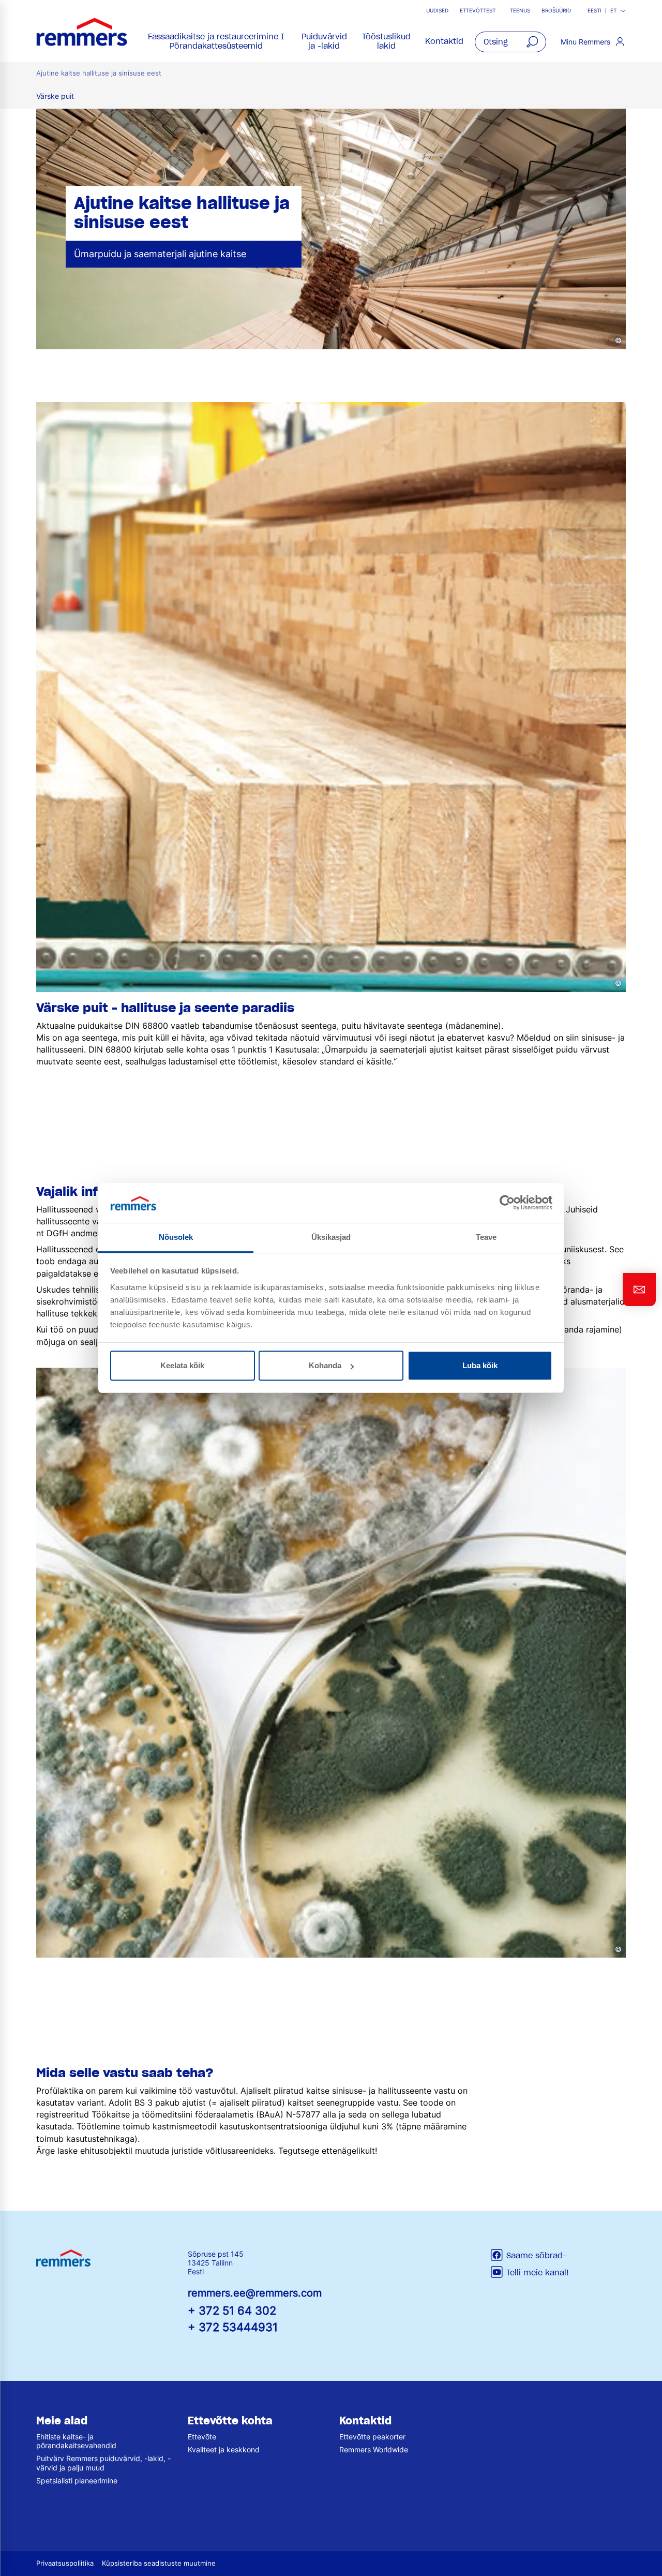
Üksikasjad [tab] (331, 1237)
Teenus (520, 11)
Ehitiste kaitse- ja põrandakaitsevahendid (76, 2441)
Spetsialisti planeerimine (77, 2481)
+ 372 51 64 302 (232, 2310)
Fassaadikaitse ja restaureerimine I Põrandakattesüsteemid (216, 41)
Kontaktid (444, 41)
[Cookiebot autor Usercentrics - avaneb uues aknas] (507, 1203)
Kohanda (325, 1365)
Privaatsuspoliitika (65, 2563)
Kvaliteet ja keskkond (224, 2449)
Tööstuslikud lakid (386, 41)
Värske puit (55, 96)
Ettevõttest (478, 11)
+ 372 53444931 (233, 2327)
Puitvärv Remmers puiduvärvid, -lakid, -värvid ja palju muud (103, 2463)
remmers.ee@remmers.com (255, 2293)
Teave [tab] (486, 1237)
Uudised (437, 11)
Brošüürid (556, 11)
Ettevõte (202, 2437)
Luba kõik (480, 1365)
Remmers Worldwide (374, 2449)
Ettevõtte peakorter (372, 2437)
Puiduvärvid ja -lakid (324, 41)
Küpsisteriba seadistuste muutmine (159, 2563)
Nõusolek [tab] (176, 1237)
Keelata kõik (182, 1365)
